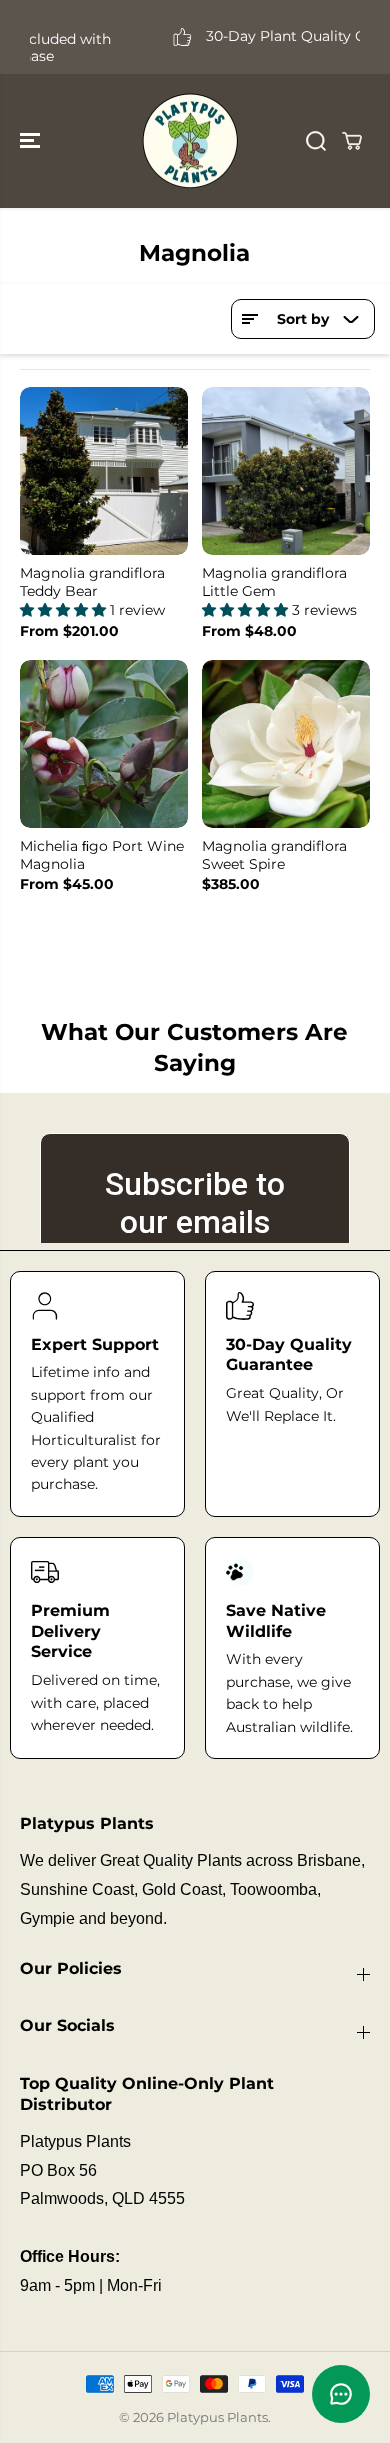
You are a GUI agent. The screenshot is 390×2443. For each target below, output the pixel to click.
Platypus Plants (217, 2417)
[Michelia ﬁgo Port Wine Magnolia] (104, 744)
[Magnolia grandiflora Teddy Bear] (104, 471)
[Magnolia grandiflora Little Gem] (286, 471)
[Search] (316, 141)
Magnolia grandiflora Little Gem (274, 582)
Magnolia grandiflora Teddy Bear (92, 582)
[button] (32, 141)
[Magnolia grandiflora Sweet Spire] (286, 744)
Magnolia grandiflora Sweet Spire (274, 855)
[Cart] (352, 141)
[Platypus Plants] (190, 141)
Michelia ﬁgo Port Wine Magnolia (102, 855)
